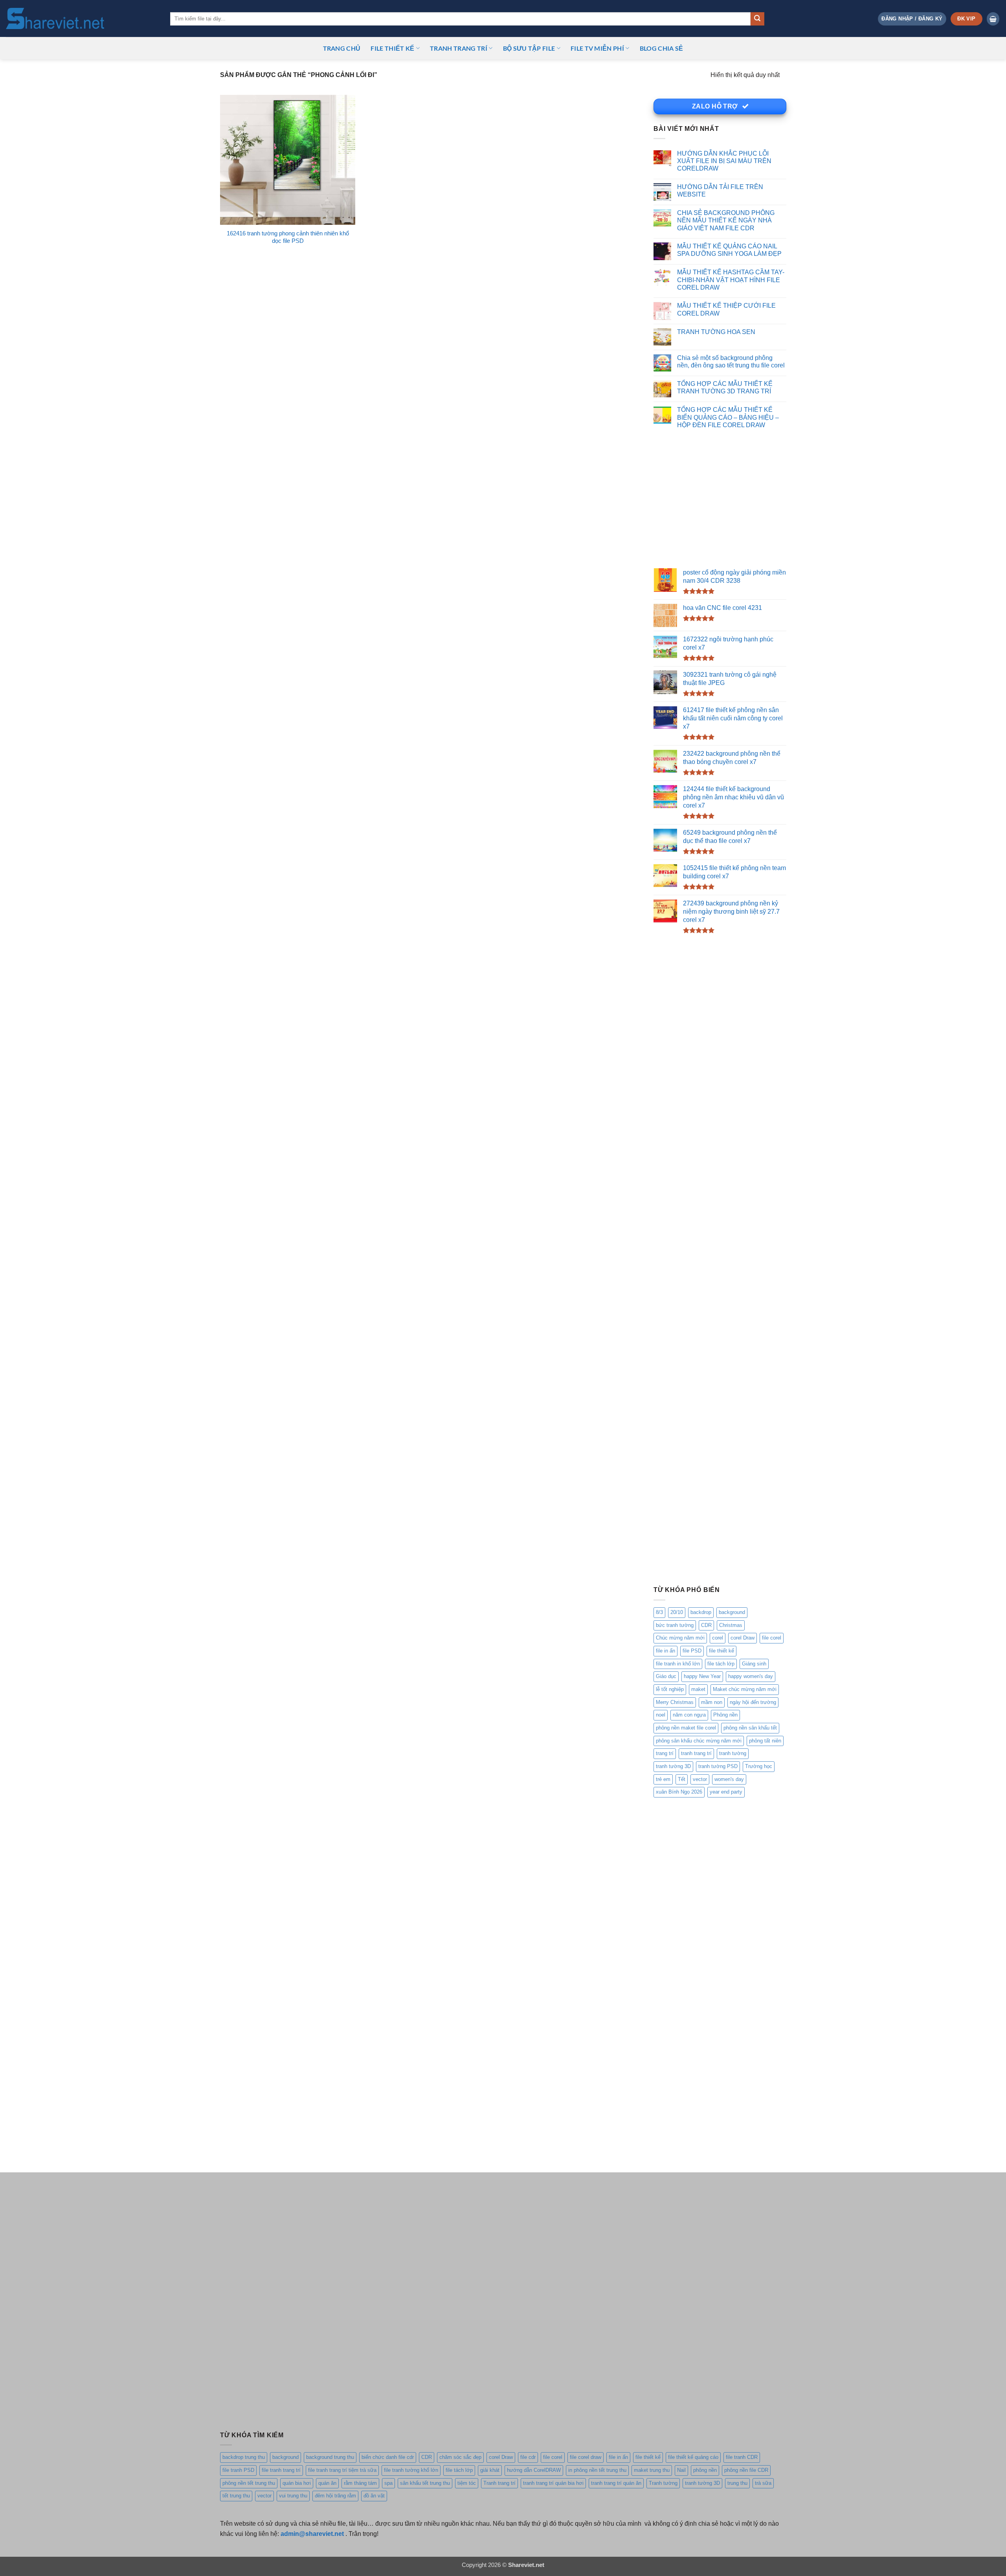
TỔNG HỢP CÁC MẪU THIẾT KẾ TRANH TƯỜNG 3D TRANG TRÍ (725, 387)
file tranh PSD (238, 2470)
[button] (912, 19)
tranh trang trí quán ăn (616, 2483)
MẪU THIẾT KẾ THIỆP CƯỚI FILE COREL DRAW (726, 309)
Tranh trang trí (499, 2483)
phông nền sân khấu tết (750, 1728)
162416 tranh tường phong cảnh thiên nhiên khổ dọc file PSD (288, 237)
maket (698, 1689)
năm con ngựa (689, 1715)
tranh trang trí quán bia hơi (553, 2483)
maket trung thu (652, 2470)
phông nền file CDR (746, 2470)
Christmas (731, 1625)
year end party (726, 1792)
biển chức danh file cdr (388, 2457)
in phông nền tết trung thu (597, 2470)
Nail (681, 2470)
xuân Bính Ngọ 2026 (679, 1792)
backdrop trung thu (244, 2457)
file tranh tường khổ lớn (411, 2470)
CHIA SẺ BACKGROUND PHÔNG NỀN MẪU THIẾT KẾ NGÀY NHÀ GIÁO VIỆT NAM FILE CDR (726, 220)
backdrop (701, 1612)
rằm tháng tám (360, 2483)
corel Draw (743, 1638)
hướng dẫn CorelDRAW (534, 2470)
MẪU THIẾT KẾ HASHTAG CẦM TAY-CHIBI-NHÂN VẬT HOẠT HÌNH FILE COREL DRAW (731, 280)
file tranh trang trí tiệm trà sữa (342, 2470)
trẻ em (663, 1779)
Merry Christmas (675, 1702)
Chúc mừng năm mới (680, 1638)
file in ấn (665, 1651)
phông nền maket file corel (686, 1728)
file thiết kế (392, 48)
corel (718, 1638)
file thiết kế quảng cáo (693, 2457)
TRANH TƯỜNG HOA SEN (716, 332)
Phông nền (725, 1715)
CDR (706, 1625)
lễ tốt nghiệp (670, 1689)
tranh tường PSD (718, 1766)
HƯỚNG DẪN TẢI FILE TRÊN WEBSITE (720, 190)
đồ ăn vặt (374, 2496)
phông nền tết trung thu (249, 2483)
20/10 (677, 1612)
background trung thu (330, 2457)
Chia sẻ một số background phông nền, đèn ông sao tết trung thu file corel (731, 361)
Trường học (759, 1766)
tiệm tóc (467, 2483)
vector (700, 1779)
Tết (682, 1779)
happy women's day (751, 1676)
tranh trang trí (696, 1753)
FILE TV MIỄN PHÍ (597, 48)
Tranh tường (663, 2483)
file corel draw (586, 2457)
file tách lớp (721, 1664)
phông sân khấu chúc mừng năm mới (699, 1741)
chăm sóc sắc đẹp (460, 2457)
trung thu (737, 2483)
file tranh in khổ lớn (678, 1664)
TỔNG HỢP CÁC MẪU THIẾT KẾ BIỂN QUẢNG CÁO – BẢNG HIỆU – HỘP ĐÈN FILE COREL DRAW (728, 417)
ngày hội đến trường (753, 1702)
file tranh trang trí (281, 2470)
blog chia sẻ (662, 48)
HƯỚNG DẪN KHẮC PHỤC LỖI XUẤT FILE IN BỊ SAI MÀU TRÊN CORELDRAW (724, 161)
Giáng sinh (754, 1664)
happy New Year (702, 1676)
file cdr (528, 2457)
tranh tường (733, 1753)
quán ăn (327, 2483)
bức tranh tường (675, 1625)
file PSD (692, 1651)
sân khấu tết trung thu (425, 2483)
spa (388, 2483)
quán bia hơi (297, 2483)
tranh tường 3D (673, 1766)
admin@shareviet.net (312, 2534)
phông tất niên (765, 1741)
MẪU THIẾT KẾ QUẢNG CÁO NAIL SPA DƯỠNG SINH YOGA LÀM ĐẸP (729, 250)
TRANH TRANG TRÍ (459, 48)
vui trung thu (293, 2496)
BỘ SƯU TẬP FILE (529, 48)
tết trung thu (236, 2496)
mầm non (712, 1702)
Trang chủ (342, 48)
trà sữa (763, 2483)
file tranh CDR (742, 2457)
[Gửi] (757, 19)
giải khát (490, 2470)
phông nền (705, 2470)
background (732, 1612)
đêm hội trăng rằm (335, 2496)
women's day (729, 1779)
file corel (772, 1638)
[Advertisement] (720, 500)
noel (661, 1715)
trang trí (665, 1753)
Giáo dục (666, 1676)
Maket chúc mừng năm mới (745, 1689)
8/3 (659, 1612)
